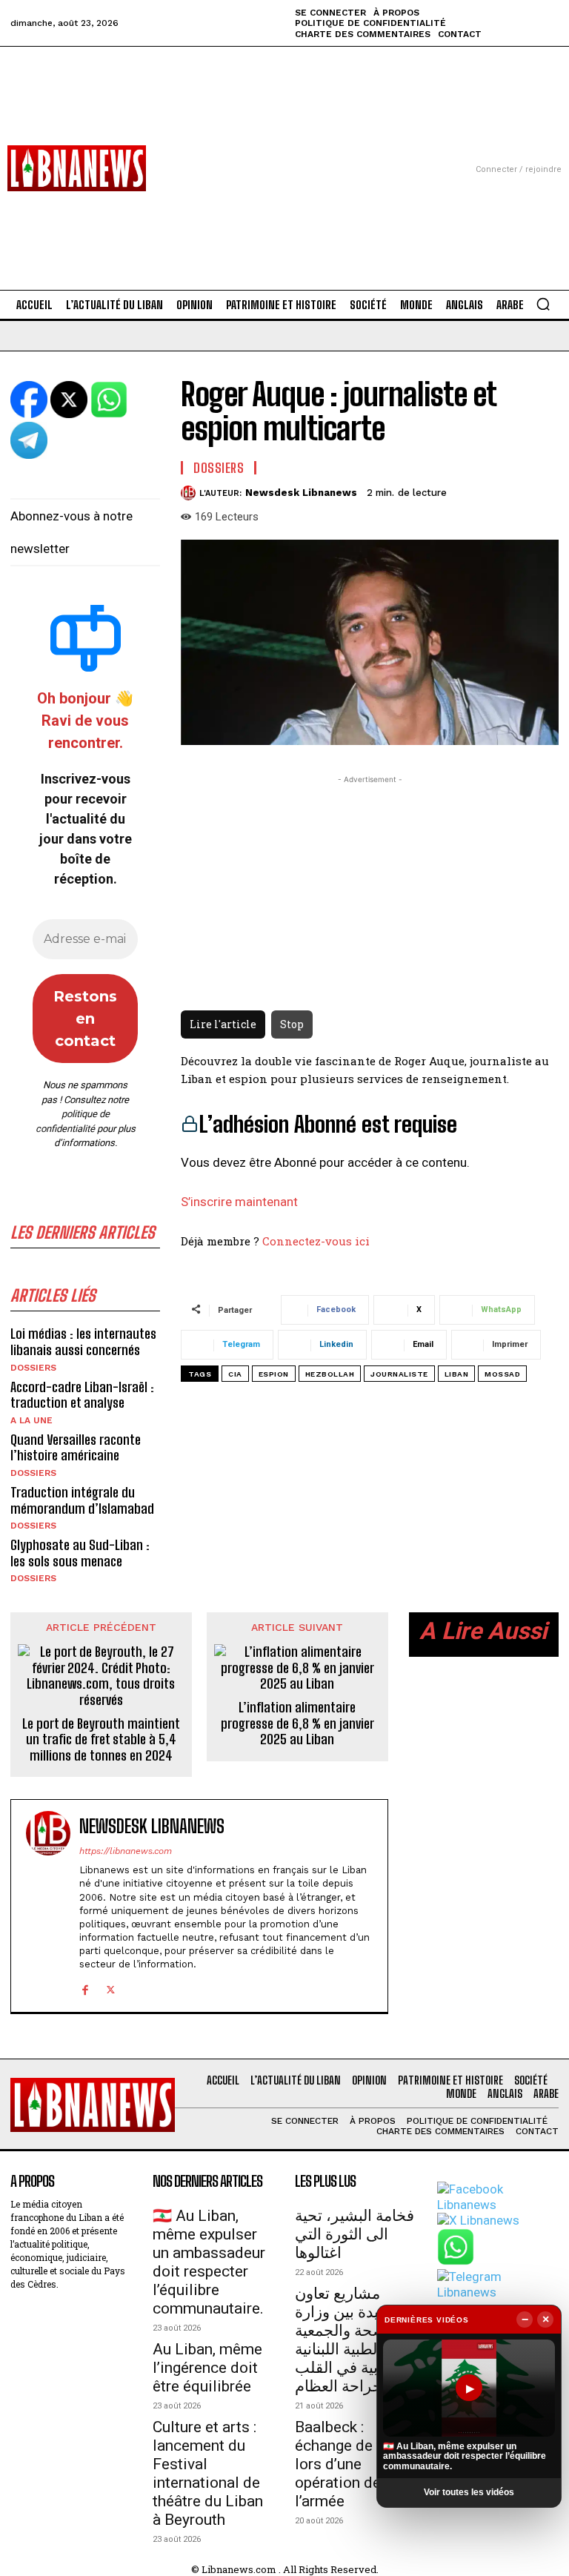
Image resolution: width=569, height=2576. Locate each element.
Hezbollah (330, 1374)
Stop (292, 1024)
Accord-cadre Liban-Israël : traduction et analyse (82, 1395)
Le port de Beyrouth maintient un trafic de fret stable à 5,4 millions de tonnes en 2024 (101, 1740)
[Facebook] (85, 1988)
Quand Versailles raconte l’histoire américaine (76, 1448)
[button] (543, 304)
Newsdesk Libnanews (301, 493)
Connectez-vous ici (316, 1241)
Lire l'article (223, 1024)
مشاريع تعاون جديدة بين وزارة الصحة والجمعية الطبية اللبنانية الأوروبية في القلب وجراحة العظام (354, 2340)
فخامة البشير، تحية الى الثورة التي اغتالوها (355, 2234)
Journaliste (399, 1374)
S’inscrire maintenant (239, 1202)
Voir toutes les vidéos (469, 2492)
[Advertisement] (284, 150)
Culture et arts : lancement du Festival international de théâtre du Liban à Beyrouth (208, 2473)
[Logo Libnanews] (77, 168)
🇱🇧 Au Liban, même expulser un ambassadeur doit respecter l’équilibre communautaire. (209, 2262)
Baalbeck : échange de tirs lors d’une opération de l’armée (347, 2464)
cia (235, 1374)
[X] (111, 1988)
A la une (31, 1420)
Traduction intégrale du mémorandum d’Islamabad (82, 1500)
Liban (457, 1374)
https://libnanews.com (126, 1851)
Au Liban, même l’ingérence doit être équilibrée (207, 2368)
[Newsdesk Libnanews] (190, 493)
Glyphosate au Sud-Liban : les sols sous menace (80, 1553)
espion (274, 1374)
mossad (502, 1374)
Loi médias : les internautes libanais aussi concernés (83, 1342)
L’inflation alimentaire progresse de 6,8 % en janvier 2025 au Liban (297, 1724)
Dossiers (33, 1368)
